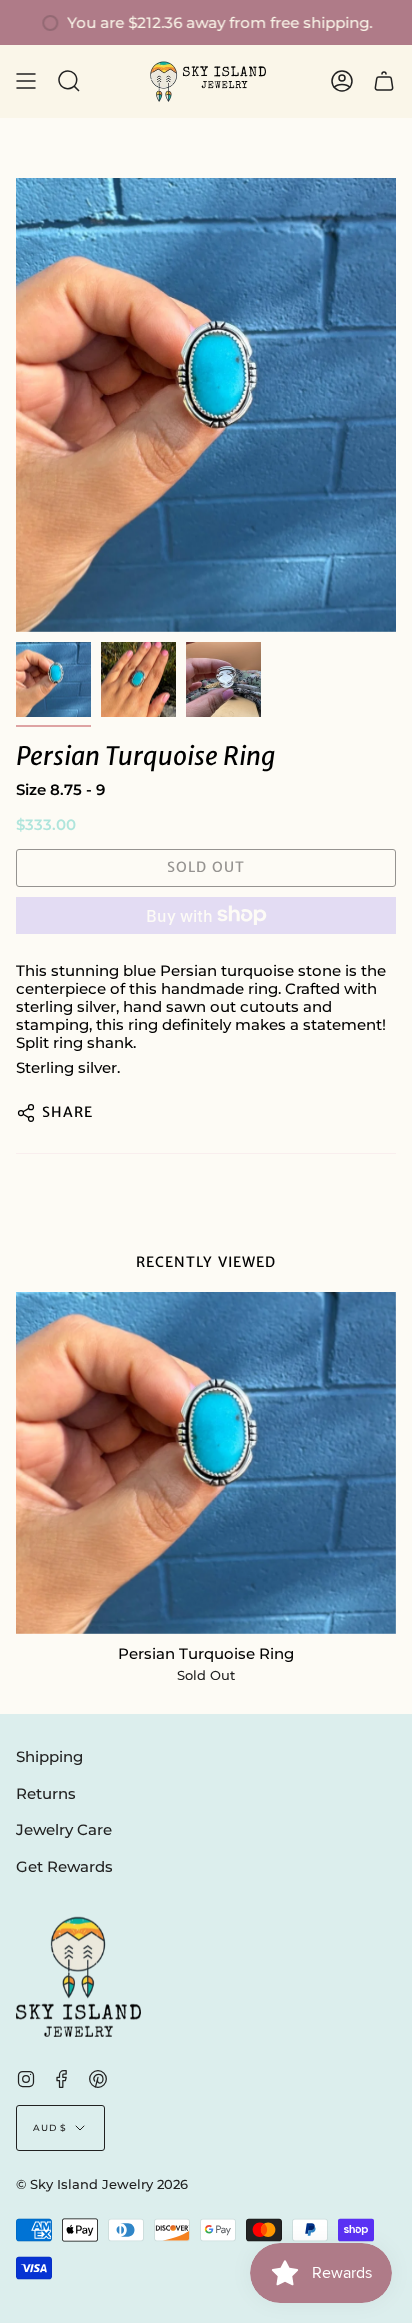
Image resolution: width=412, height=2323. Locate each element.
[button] (69, 81)
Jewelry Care (64, 1830)
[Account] (342, 81)
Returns (46, 1794)
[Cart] (384, 81)
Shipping (49, 1757)
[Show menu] (26, 81)
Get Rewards (64, 1867)
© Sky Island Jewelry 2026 (102, 2184)
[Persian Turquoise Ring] (206, 1463)
